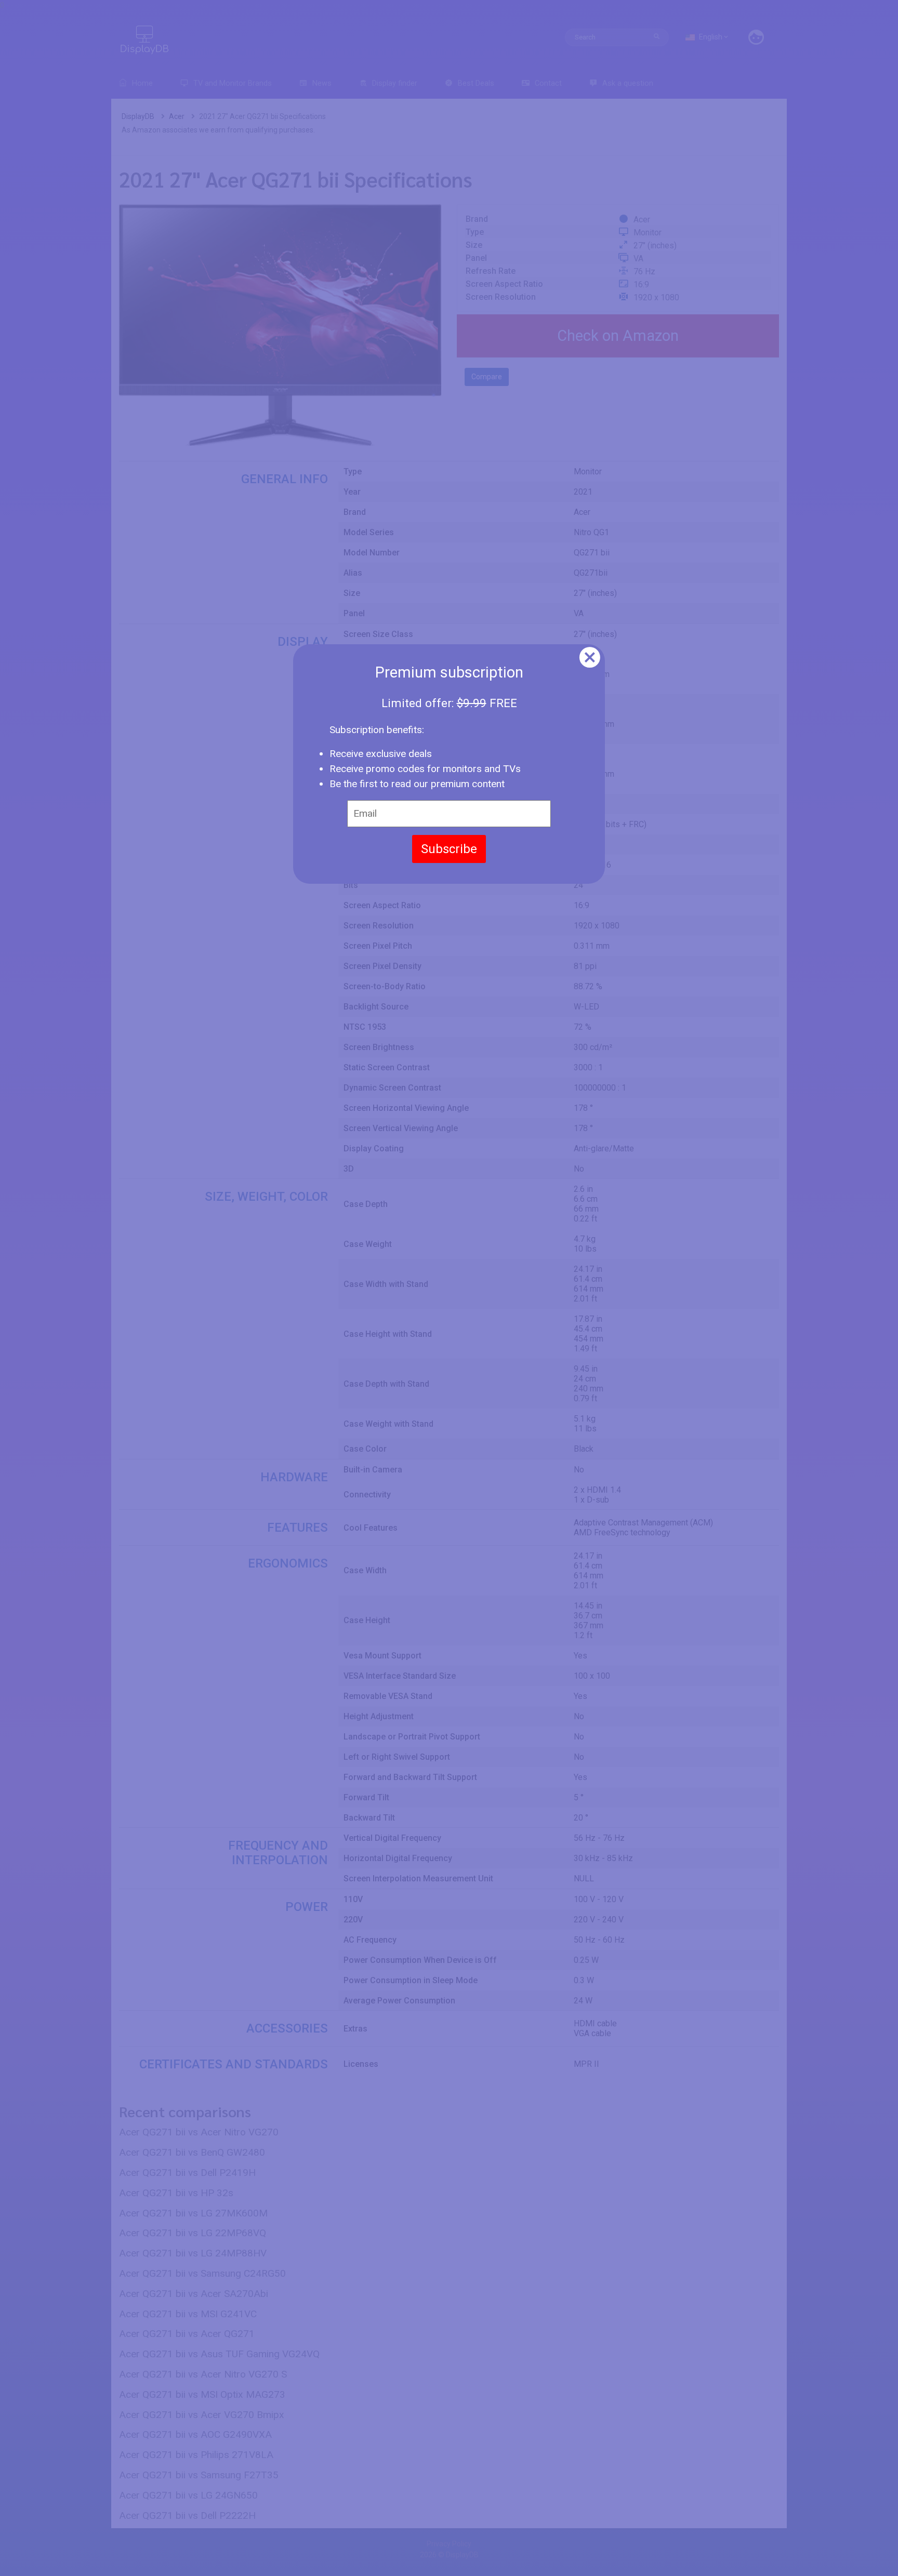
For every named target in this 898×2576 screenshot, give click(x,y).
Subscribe (449, 849)
